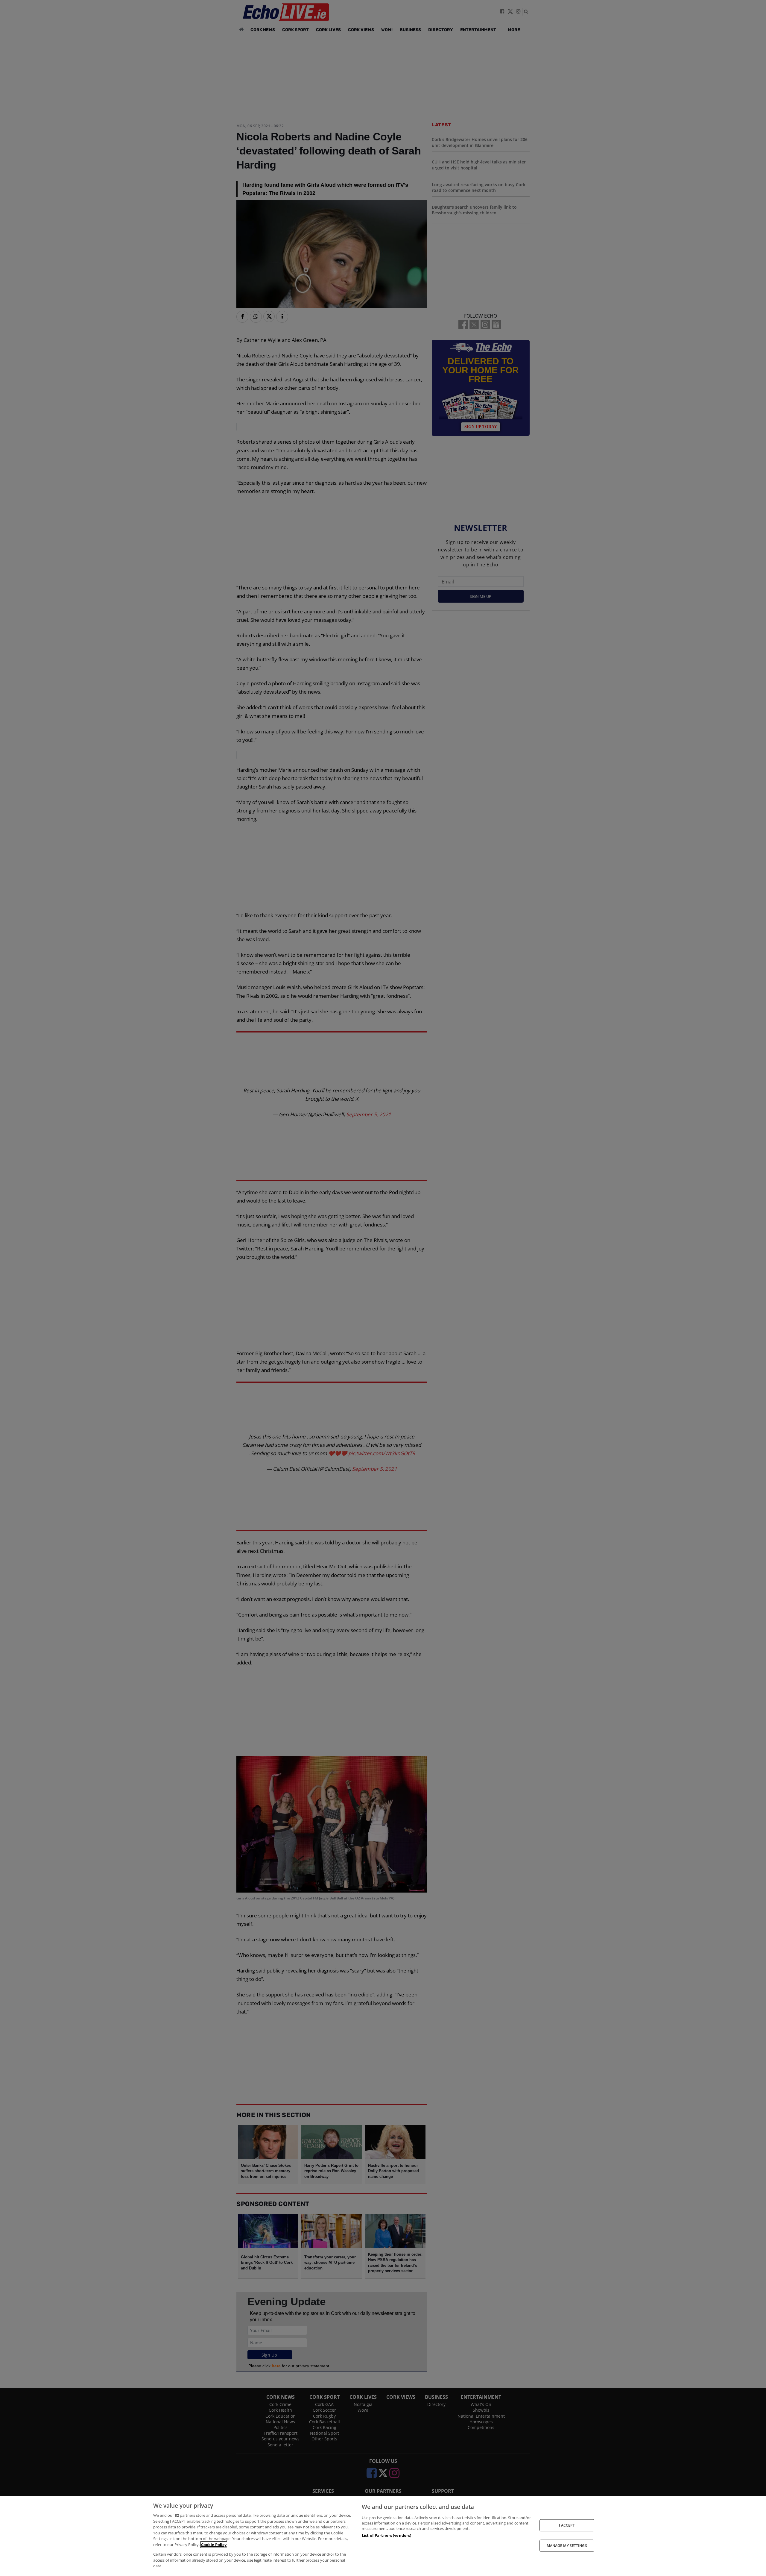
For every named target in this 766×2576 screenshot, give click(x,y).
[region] (383, 2536)
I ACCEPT (567, 2525)
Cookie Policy (214, 2545)
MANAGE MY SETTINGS (567, 2546)
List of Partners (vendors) (386, 2535)
